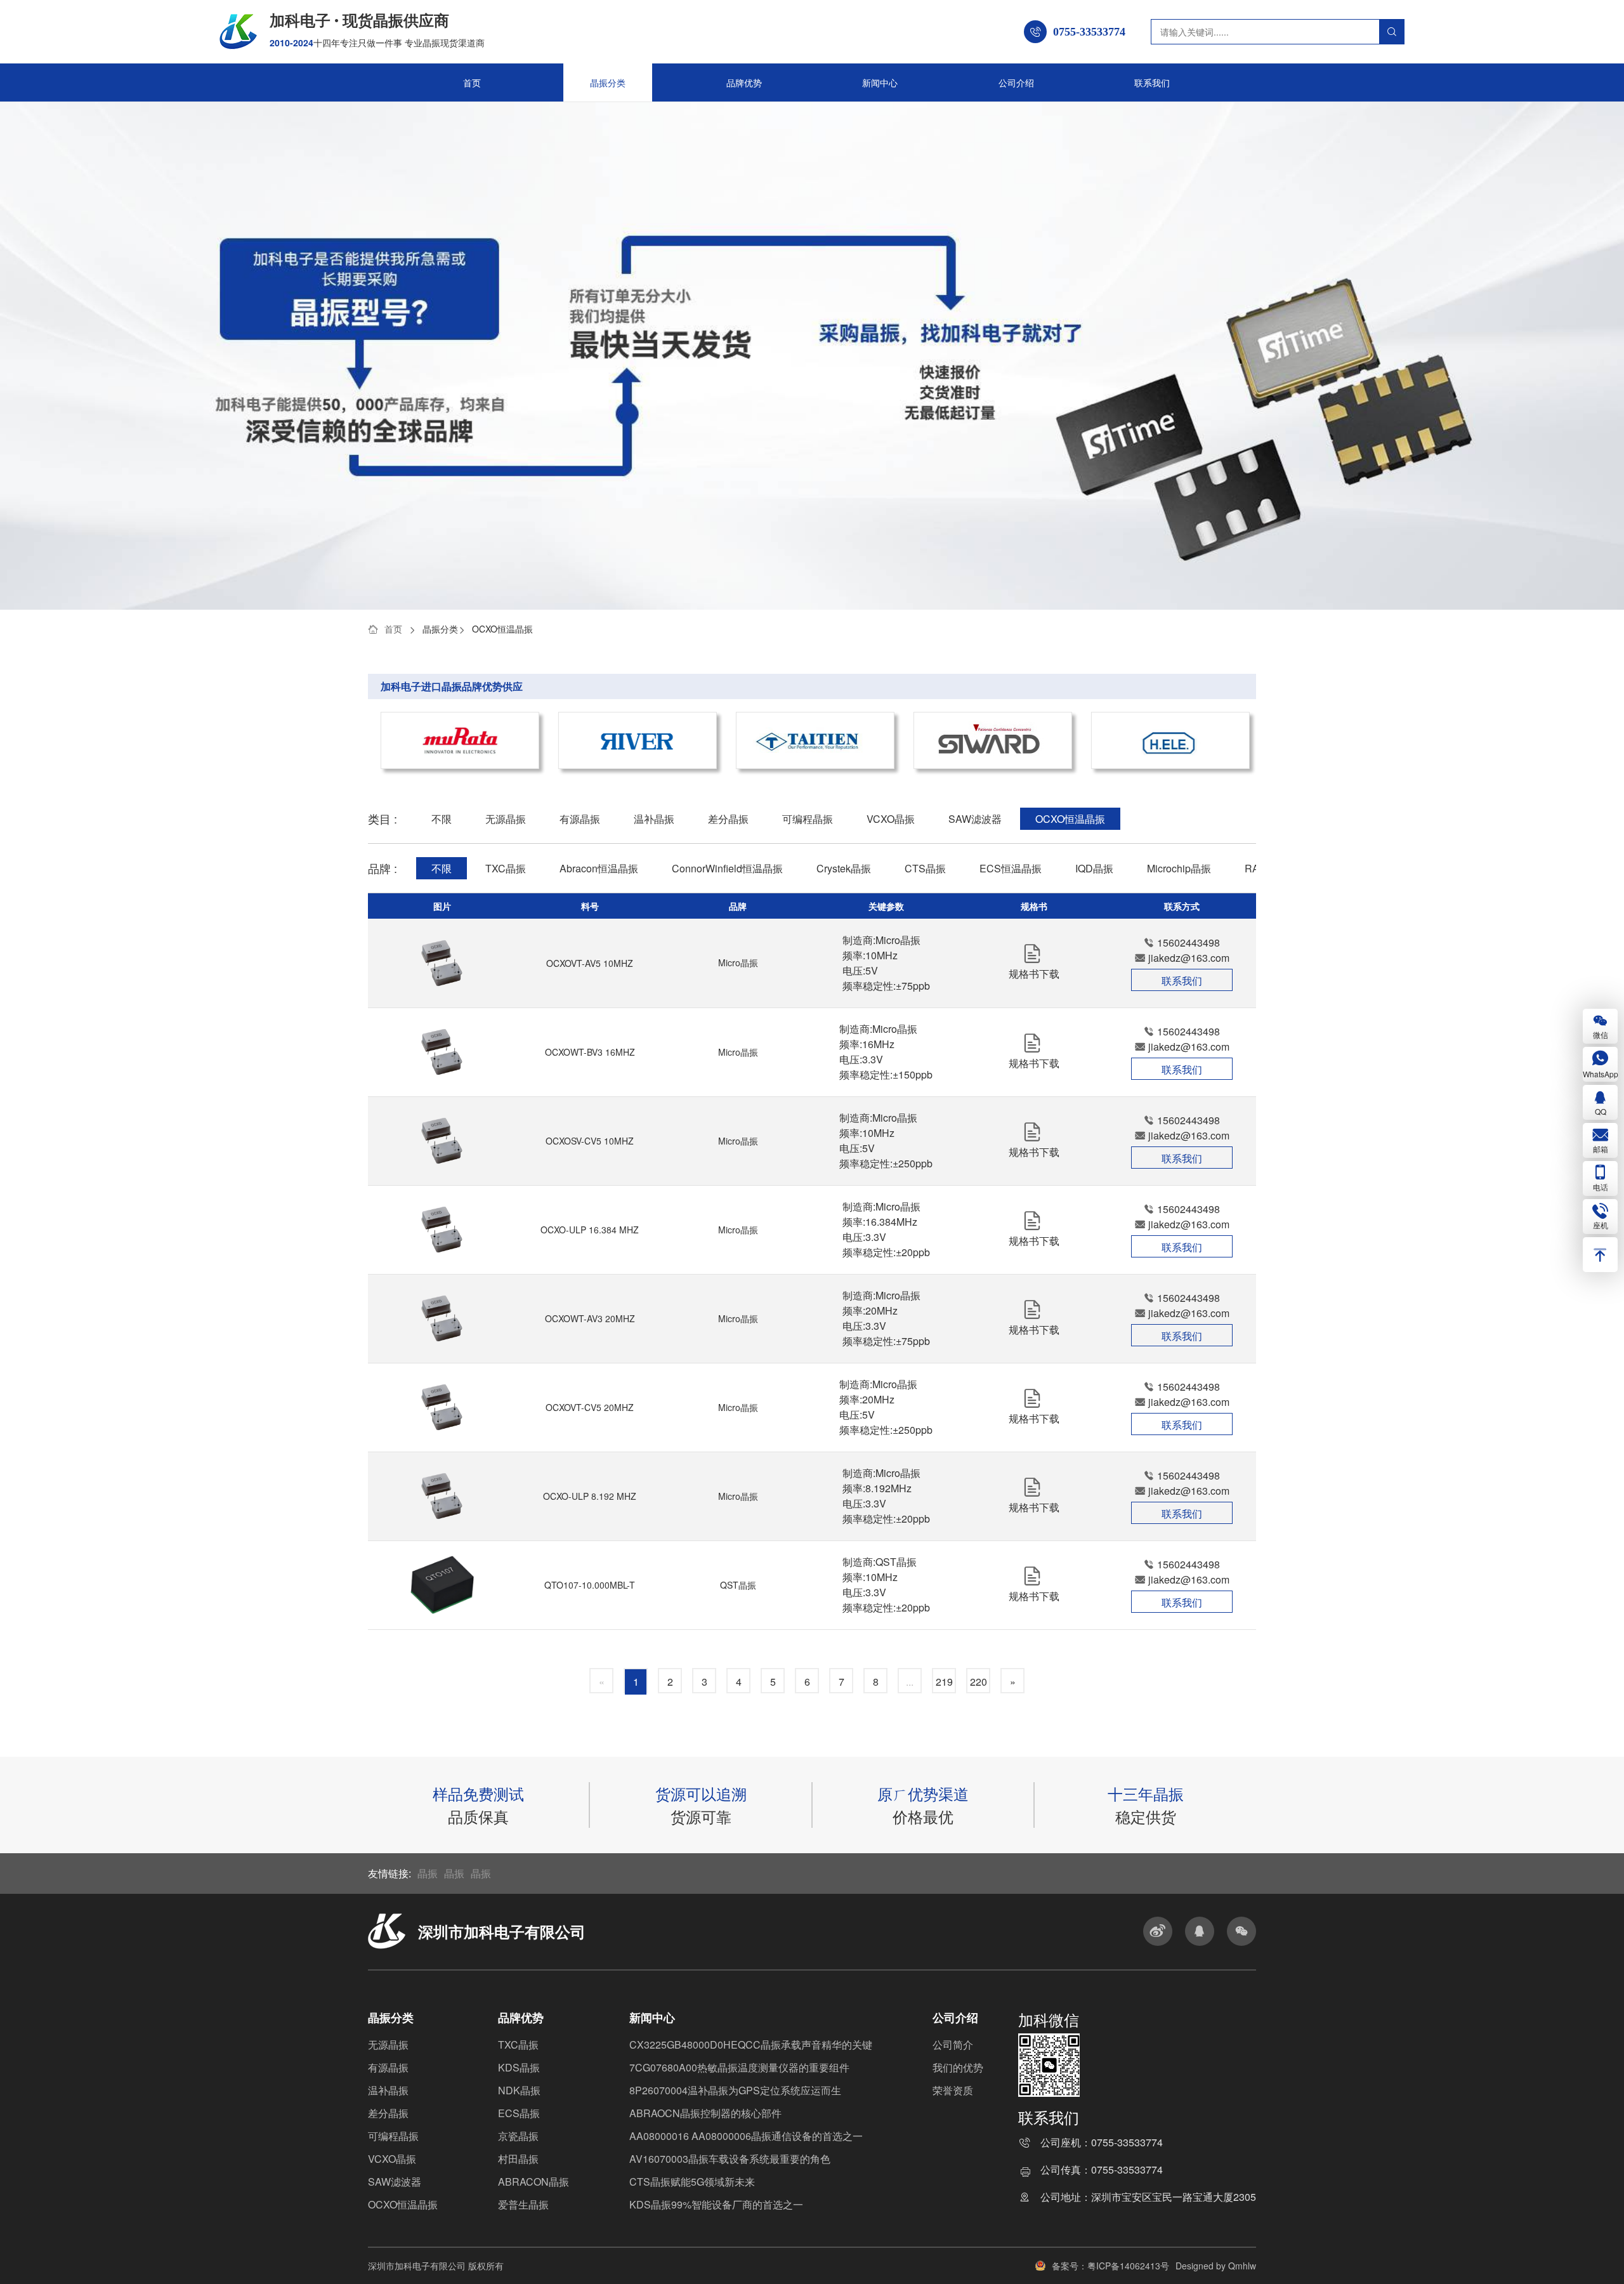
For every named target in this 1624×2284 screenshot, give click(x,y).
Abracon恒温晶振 (599, 868)
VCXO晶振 (891, 819)
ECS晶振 (519, 2113)
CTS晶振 (925, 868)
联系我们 (1152, 82)
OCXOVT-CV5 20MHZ (590, 1407)
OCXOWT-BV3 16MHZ (590, 1052)
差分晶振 (728, 819)
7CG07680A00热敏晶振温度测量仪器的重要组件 (739, 2067)
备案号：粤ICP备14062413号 (1110, 2266)
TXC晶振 (506, 868)
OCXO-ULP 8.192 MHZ (590, 1496)
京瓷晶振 (518, 2136)
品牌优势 (744, 82)
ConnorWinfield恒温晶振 (727, 868)
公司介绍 (1016, 82)
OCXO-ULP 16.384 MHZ (590, 1230)
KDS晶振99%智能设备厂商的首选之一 (716, 2204)
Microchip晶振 (1179, 868)
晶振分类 (608, 82)
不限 (442, 819)
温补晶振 (654, 819)
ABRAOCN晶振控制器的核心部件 (705, 2113)
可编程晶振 (808, 819)
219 (944, 1682)
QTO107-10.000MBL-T (590, 1585)
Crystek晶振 (844, 868)
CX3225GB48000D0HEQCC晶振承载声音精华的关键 (751, 2044)
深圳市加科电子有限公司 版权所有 (436, 2266)
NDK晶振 (519, 2090)
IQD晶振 (1094, 868)
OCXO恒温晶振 (502, 629)
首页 (472, 82)
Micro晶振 (738, 962)
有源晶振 (580, 819)
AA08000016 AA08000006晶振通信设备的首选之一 (746, 2136)
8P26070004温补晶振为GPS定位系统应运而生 (735, 2090)
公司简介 (953, 2044)
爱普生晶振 (523, 2204)
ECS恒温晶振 (1011, 868)
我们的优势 (958, 2067)
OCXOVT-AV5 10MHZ (590, 963)
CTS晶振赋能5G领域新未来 (692, 2182)
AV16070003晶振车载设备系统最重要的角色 (730, 2159)
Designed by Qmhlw (1216, 2266)
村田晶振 (518, 2159)
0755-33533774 (1127, 2143)
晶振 (428, 1873)
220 (979, 1682)
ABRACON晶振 (534, 2182)
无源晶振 (506, 819)
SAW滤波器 (975, 819)
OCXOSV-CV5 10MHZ (590, 1141)
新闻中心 (880, 82)
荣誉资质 (953, 2090)
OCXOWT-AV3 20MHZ (590, 1318)
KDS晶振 (519, 2067)
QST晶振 (738, 1585)
